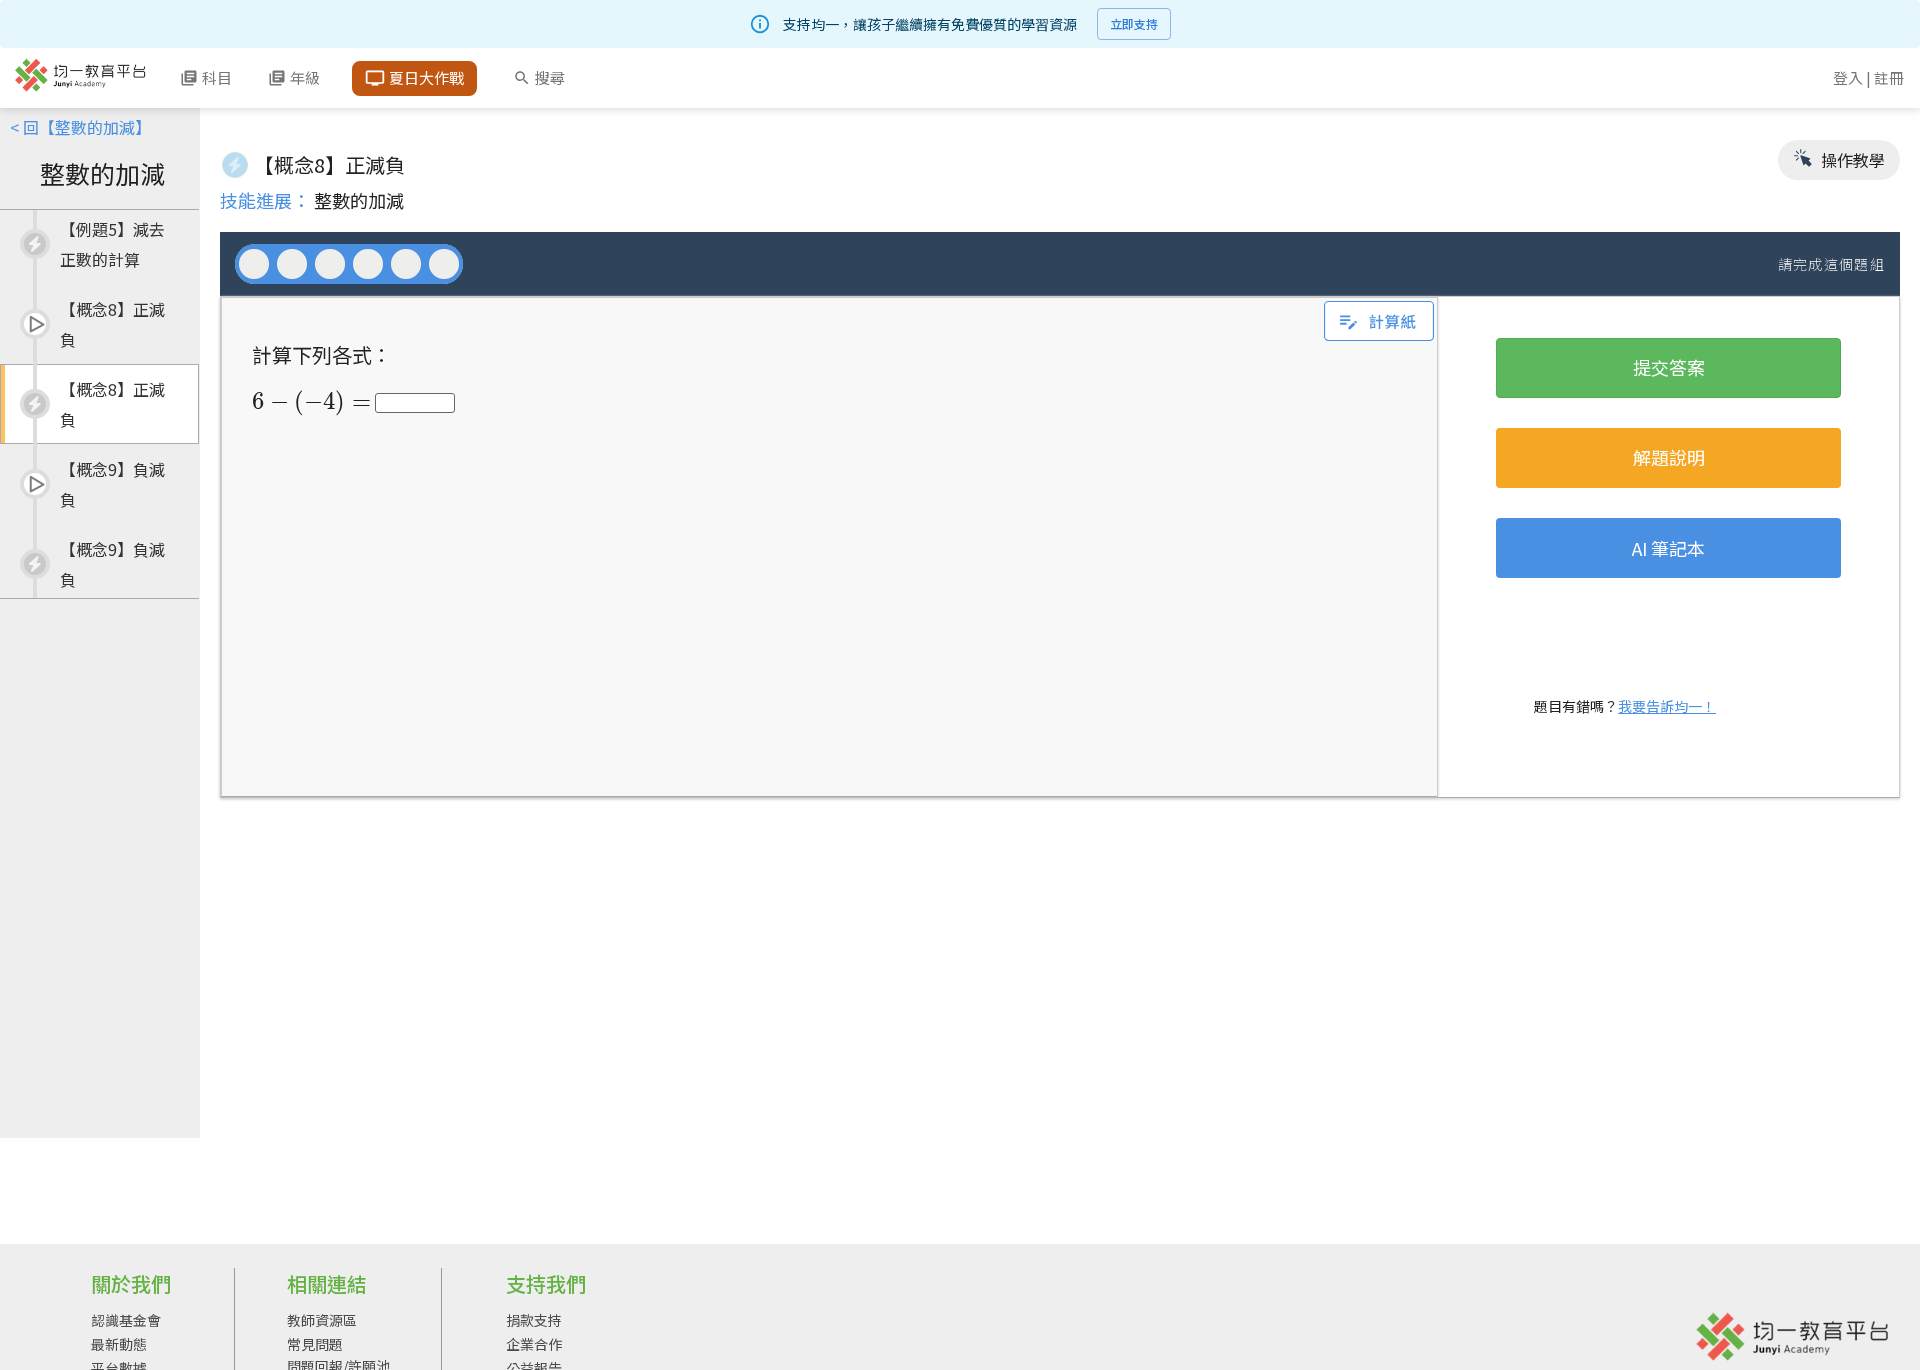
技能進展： (265, 200)
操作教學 (1851, 160)
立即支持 (1134, 23)
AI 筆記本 (1668, 548)
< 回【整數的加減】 (80, 127)
